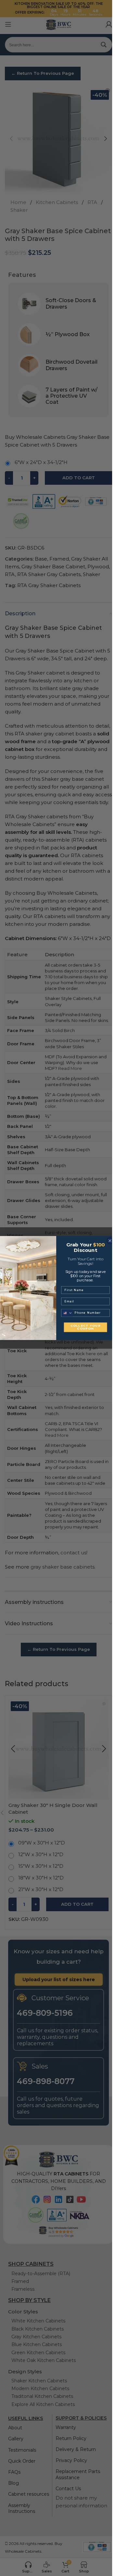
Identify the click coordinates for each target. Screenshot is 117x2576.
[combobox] (67, 1313)
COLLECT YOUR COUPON (85, 1327)
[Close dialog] (110, 1241)
